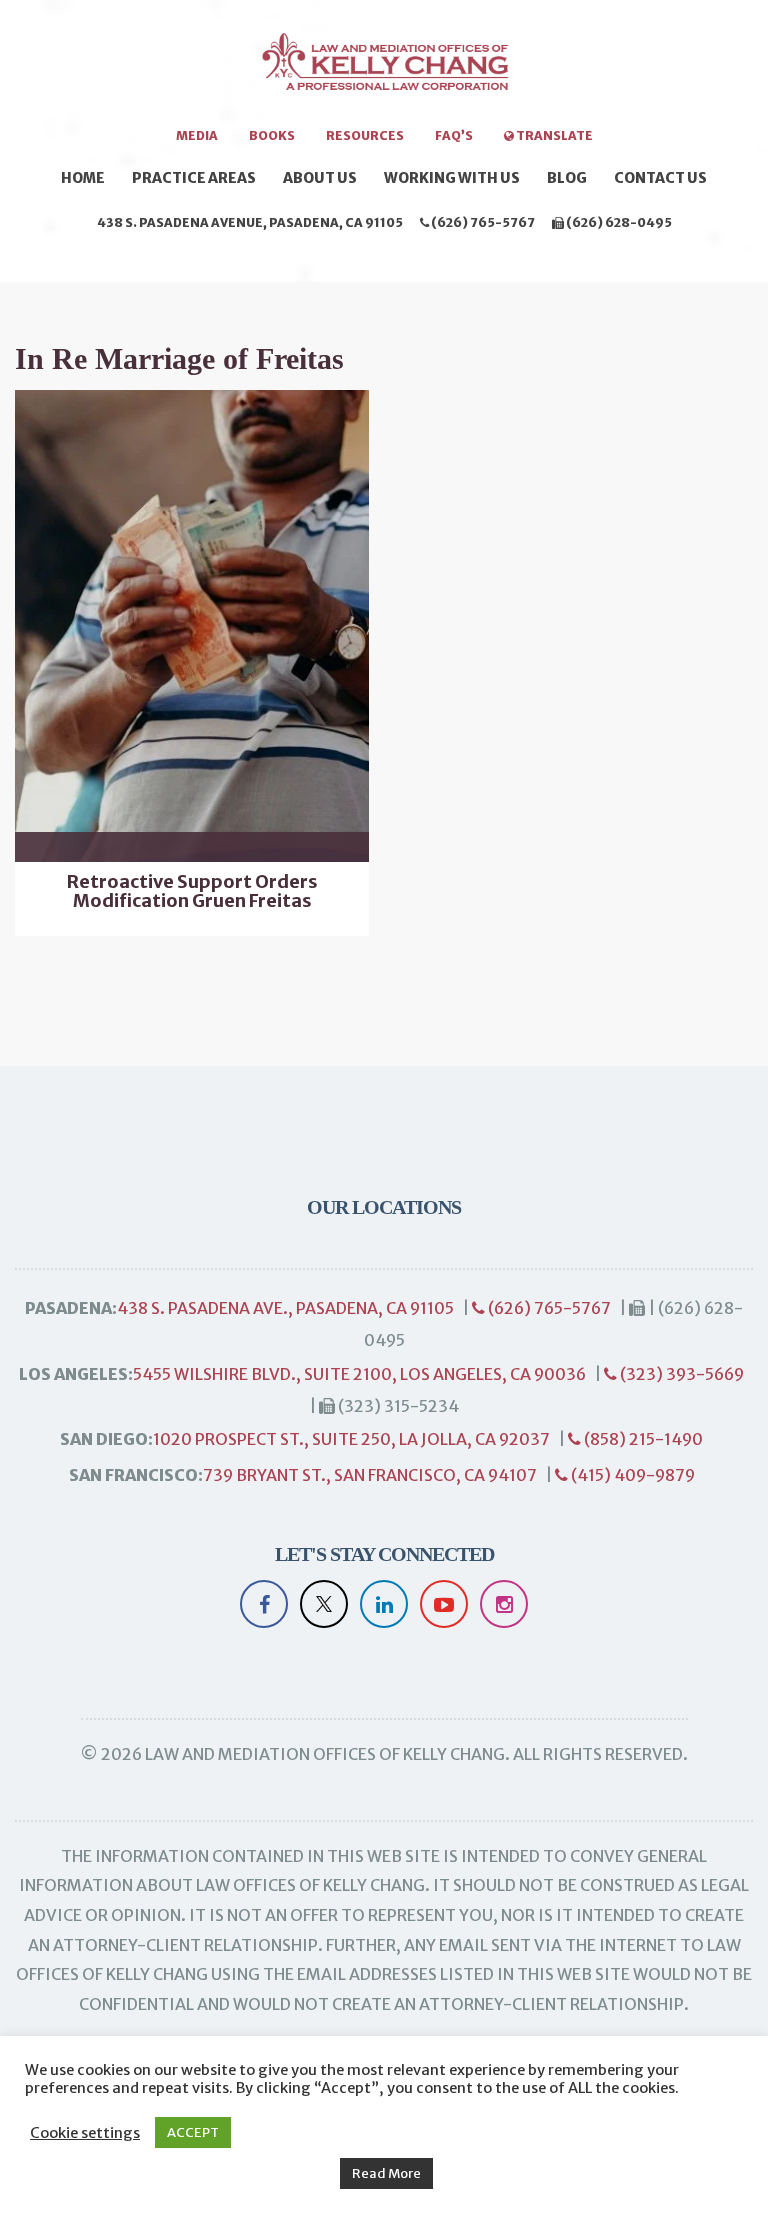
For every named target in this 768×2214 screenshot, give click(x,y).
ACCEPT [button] (193, 2132)
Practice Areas (194, 178)
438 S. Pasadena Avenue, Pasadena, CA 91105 (250, 222)
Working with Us (452, 178)
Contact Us (660, 178)
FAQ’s (454, 135)
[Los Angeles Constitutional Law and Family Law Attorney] (384, 72)
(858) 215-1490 (642, 1439)
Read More (386, 2173)
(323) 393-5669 (680, 1374)
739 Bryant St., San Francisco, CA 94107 (370, 1475)
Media (197, 135)
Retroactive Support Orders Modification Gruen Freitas (192, 892)
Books (272, 135)
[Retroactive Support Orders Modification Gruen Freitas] (192, 626)
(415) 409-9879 (631, 1475)
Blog (567, 178)
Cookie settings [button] (85, 2133)
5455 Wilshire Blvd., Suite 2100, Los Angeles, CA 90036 (359, 1374)
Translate (553, 135)
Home (83, 178)
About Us (320, 178)
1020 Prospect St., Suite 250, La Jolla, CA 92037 (351, 1439)
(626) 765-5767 (482, 222)
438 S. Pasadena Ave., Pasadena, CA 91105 (285, 1308)
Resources (365, 135)
